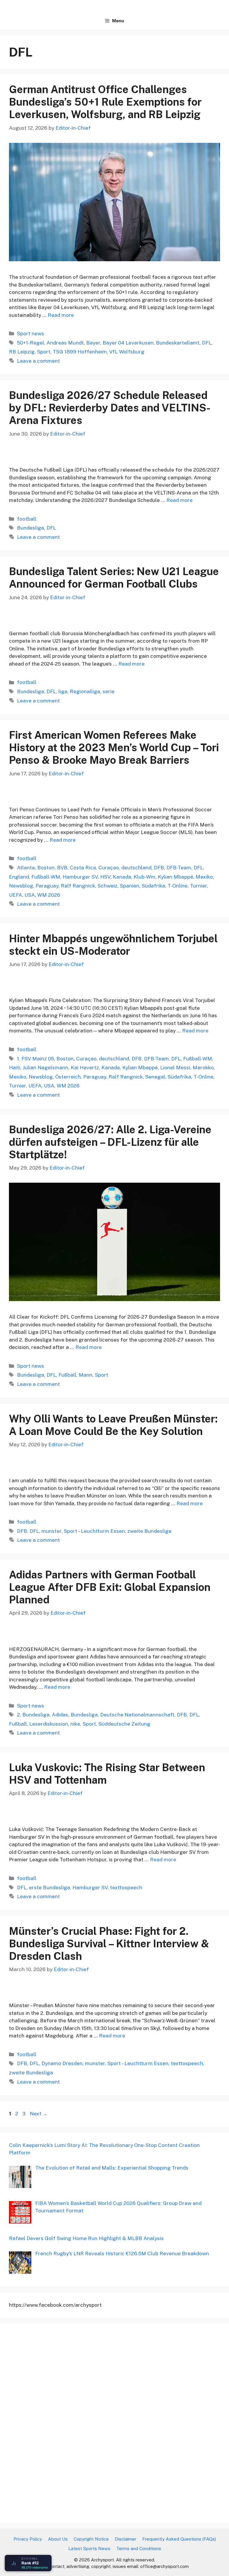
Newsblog (21, 886)
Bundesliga (31, 528)
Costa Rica (83, 868)
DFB (159, 868)
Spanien (130, 886)
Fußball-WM (46, 877)
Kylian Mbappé (175, 877)
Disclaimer (126, 2539)
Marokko (203, 1068)
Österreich (68, 1077)
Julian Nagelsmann (45, 1068)
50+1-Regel (31, 343)
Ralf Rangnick (78, 886)
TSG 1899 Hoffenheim (80, 352)
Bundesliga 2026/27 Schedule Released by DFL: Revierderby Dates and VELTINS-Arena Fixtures (110, 408)
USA (30, 895)
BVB (62, 868)
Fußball (67, 1375)
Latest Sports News (89, 2548)
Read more (61, 315)
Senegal (155, 1077)
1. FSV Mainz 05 (35, 1059)
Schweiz (107, 886)
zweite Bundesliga (149, 1531)
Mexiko (204, 877)
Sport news (31, 334)
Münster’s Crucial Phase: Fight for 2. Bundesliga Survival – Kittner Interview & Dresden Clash (109, 1944)
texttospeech (126, 1888)
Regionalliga (85, 691)
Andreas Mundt (65, 343)
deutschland (136, 868)
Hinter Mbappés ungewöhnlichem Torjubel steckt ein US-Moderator (113, 945)
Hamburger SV (80, 877)
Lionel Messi (175, 1068)
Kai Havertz (85, 1068)
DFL (207, 343)
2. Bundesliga (33, 1715)
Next (39, 2114)
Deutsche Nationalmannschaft (137, 1715)
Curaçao (109, 868)
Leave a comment (38, 361)
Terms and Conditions (139, 2548)
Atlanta (26, 868)
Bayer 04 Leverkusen (128, 343)
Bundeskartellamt (178, 343)
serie (109, 691)
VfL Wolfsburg (127, 352)
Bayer (93, 343)
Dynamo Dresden (62, 2063)
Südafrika (153, 886)
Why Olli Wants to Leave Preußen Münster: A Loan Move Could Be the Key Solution (113, 1425)
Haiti (15, 1068)
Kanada (122, 877)
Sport (44, 352)
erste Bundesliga (49, 1888)
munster (51, 1531)
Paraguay (47, 886)
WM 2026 (49, 895)
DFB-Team (179, 868)
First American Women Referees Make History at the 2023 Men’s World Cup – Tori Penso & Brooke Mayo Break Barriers (114, 748)
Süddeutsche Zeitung (124, 1724)
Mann (86, 1375)
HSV (105, 877)
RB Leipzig (22, 352)
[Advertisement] (54, 2422)
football (27, 519)
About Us (58, 2539)
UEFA (16, 895)
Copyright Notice (91, 2539)
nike (75, 1724)
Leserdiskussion (49, 1724)
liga (63, 691)
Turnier (198, 886)
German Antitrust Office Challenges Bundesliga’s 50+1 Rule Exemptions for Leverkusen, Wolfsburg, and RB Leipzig (105, 102)
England (19, 877)
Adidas (60, 1715)
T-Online (178, 886)
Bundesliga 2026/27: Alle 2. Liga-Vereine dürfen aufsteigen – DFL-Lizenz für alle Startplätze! (110, 1142)
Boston (46, 868)
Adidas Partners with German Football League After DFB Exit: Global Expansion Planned (110, 1587)
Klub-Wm (144, 877)
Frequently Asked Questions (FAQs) (179, 2539)
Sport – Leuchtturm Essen (94, 1531)
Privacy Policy (28, 2539)
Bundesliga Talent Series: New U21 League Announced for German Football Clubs (114, 578)
